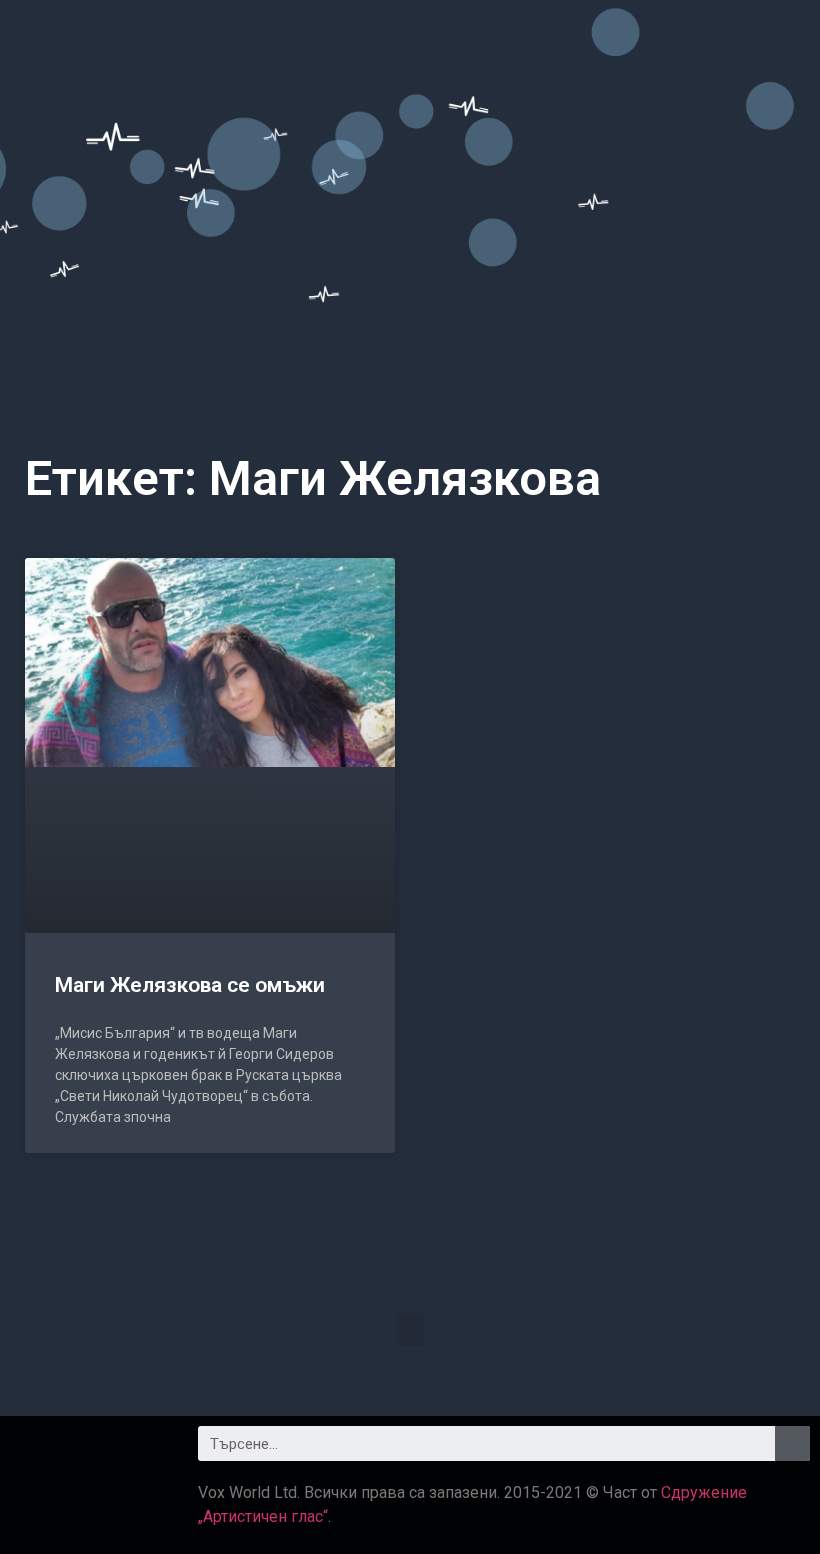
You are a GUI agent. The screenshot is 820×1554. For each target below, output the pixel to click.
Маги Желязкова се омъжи (190, 985)
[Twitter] (90, 1451)
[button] (410, 1329)
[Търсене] (792, 1443)
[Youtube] (145, 1451)
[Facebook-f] (35, 1451)
